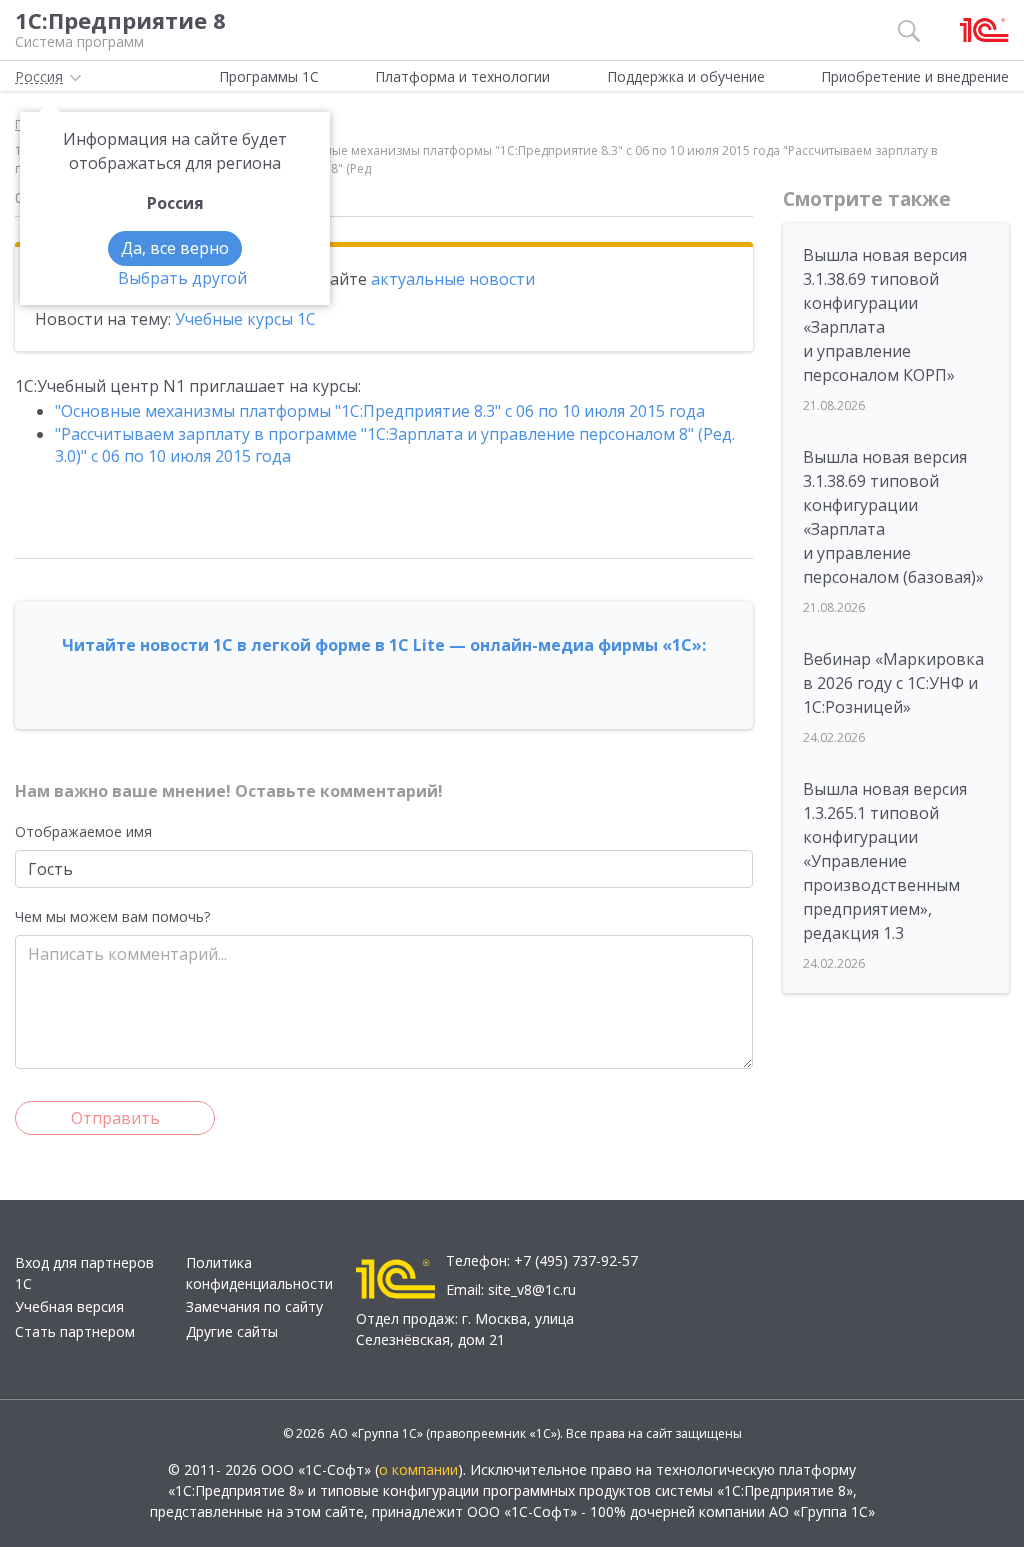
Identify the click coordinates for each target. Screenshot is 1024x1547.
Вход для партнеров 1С (84, 1273)
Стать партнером (75, 1331)
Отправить (115, 1118)
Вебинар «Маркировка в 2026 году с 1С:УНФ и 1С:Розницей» (893, 683)
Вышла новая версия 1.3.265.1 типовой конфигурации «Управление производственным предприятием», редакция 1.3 (885, 861)
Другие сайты (232, 1331)
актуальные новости (453, 279)
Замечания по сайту (254, 1306)
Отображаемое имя (83, 831)
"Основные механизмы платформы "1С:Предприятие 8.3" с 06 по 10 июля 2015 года (380, 411)
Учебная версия (69, 1306)
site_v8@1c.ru (532, 1289)
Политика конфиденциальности (259, 1273)
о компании (418, 1469)
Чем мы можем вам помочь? (112, 916)
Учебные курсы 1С (245, 319)
